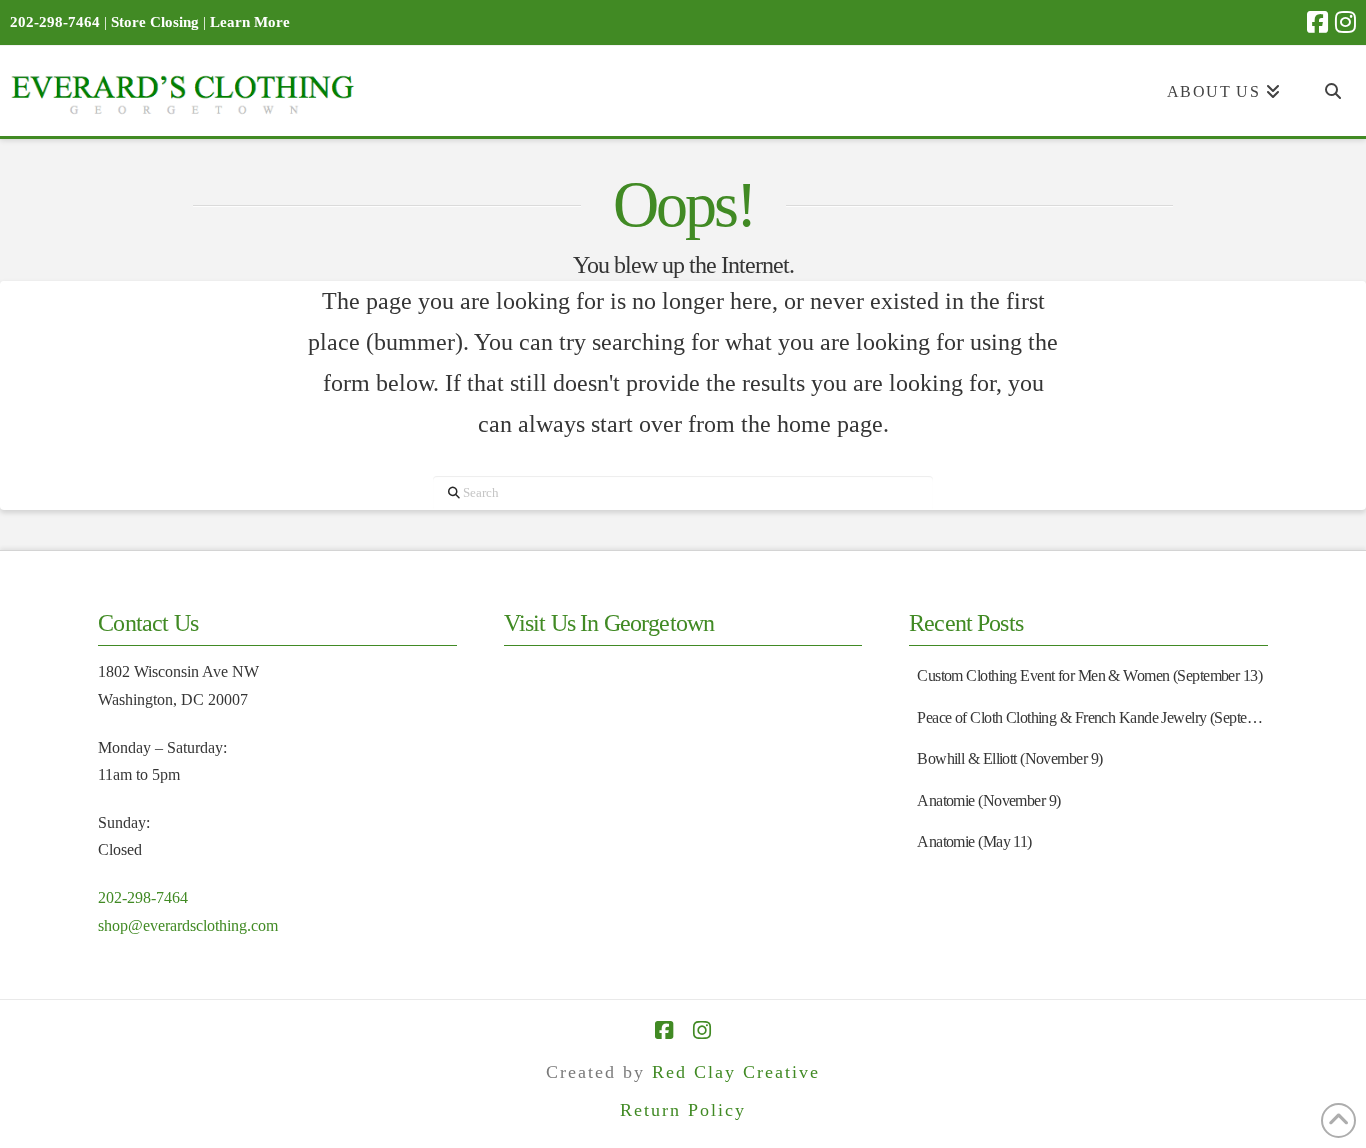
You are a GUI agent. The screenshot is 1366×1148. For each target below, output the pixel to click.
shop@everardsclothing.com (188, 925)
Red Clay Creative (736, 1072)
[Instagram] (1345, 22)
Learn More (250, 22)
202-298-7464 (143, 897)
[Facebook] (1317, 22)
